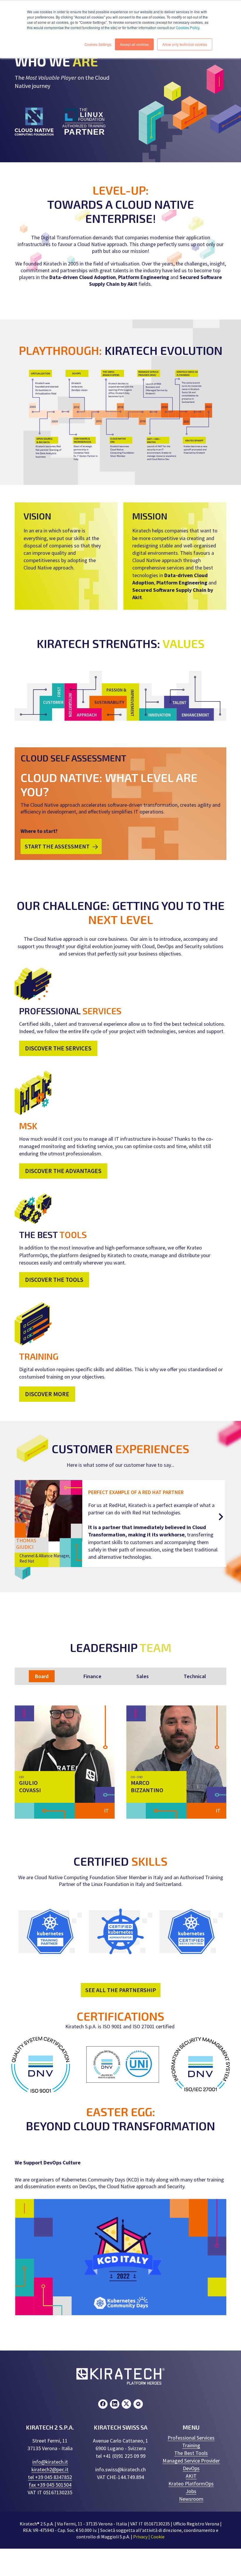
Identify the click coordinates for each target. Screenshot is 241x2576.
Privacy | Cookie (149, 2537)
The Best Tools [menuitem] (191, 2453)
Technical (195, 1676)
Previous (21, 1518)
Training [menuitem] (191, 2445)
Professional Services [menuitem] (191, 2438)
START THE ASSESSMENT (57, 846)
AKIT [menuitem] (191, 2476)
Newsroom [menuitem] (191, 2499)
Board (42, 1676)
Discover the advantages (63, 1171)
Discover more (47, 1394)
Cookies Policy (188, 27)
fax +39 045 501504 (50, 2485)
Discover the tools (54, 1280)
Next (220, 1518)
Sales (143, 1676)
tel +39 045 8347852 (50, 2477)
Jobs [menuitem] (191, 2491)
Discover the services (58, 1048)
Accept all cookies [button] (134, 44)
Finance (92, 1676)
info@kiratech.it (50, 2462)
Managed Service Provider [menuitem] (191, 2461)
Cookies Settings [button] (98, 44)
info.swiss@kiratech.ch (120, 2469)
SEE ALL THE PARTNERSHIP (121, 1990)
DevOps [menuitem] (191, 2468)
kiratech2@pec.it (50, 2469)
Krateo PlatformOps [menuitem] (191, 2484)
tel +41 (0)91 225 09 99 (121, 2456)
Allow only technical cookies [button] (185, 44)
